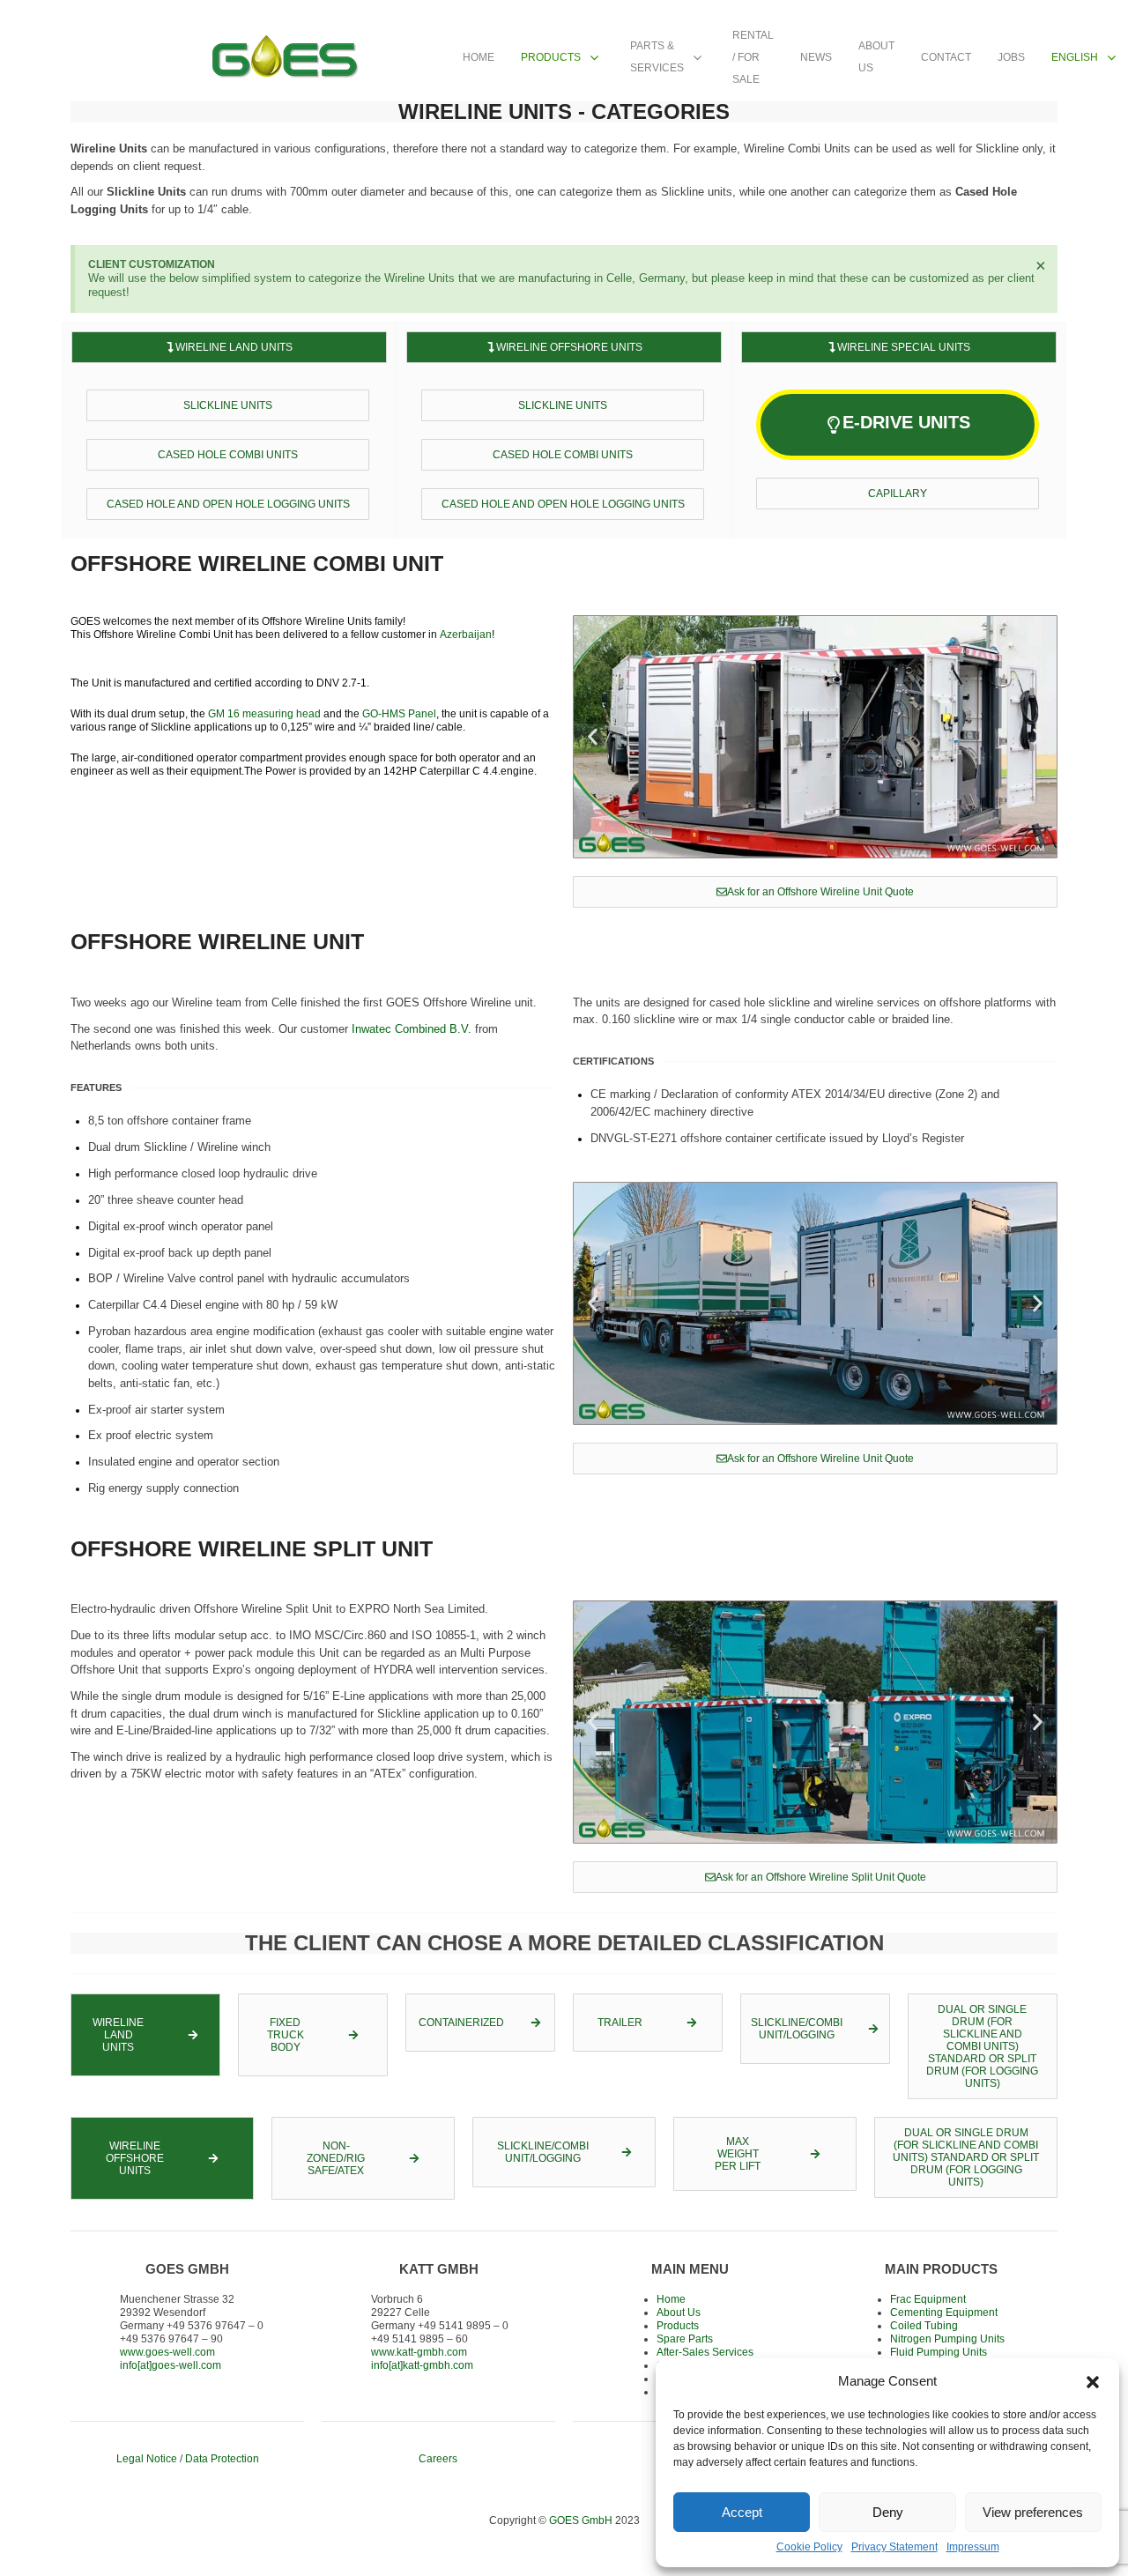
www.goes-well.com (167, 2352)
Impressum (973, 2547)
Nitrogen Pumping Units (947, 2339)
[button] (1093, 2380)
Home (671, 2299)
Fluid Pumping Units (939, 2352)
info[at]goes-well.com (171, 2365)
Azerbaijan (466, 635)
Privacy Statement (894, 2547)
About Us (679, 2312)
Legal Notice (147, 2459)
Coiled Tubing (924, 2326)
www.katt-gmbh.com (419, 2352)
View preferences (1033, 2512)
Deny (888, 2512)
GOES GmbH (581, 2520)
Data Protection (222, 2459)
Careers (438, 2459)
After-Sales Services (705, 2352)
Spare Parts (685, 2339)
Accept (742, 2512)
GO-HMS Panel (399, 714)
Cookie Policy (809, 2547)
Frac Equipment (928, 2299)
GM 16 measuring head (264, 714)
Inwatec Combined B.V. (412, 1029)
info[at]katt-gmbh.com (422, 2365)
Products (678, 2326)
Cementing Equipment (944, 2312)
